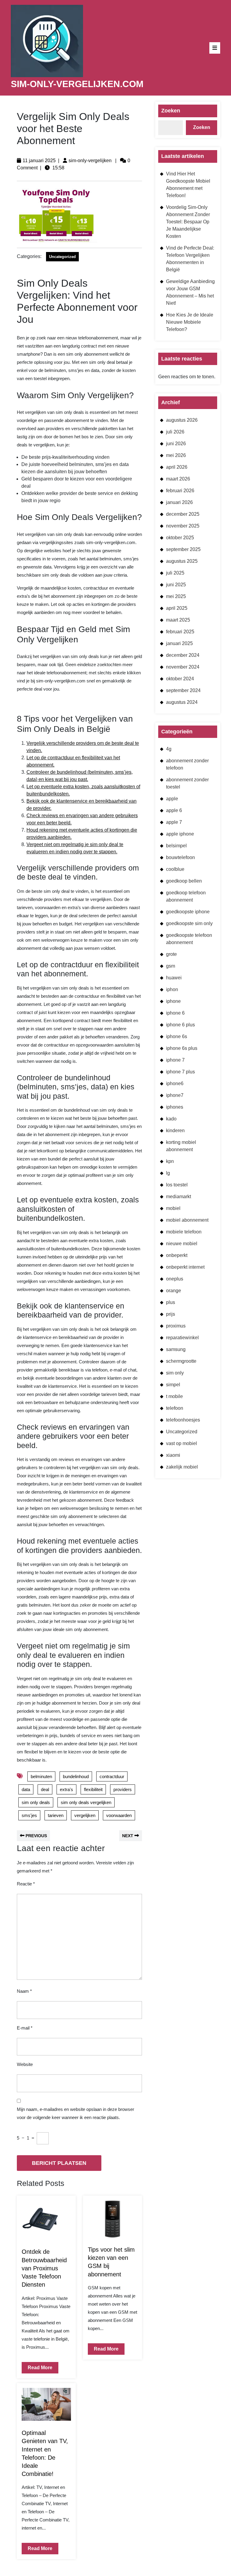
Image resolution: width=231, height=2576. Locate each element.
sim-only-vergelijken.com (77, 84)
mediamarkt (179, 1197)
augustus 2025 (182, 561)
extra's (66, 1789)
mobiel (173, 1208)
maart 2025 (178, 620)
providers (123, 1789)
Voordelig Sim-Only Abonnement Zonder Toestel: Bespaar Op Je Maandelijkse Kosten (188, 222)
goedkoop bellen (184, 881)
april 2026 (177, 467)
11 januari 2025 (39, 161)
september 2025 (183, 549)
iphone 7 (175, 1060)
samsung (176, 1349)
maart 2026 (178, 479)
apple (172, 799)
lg (168, 1173)
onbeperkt (177, 1255)
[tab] (215, 48)
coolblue (175, 869)
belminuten (41, 1776)
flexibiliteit (93, 1789)
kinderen (175, 1131)
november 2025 (183, 526)
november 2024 (183, 667)
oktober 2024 (180, 679)
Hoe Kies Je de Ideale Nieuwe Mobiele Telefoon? (190, 322)
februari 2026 (180, 491)
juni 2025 (176, 585)
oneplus (175, 1279)
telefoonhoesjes (183, 1420)
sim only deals (36, 1802)
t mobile (174, 1396)
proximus (176, 1326)
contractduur (112, 1776)
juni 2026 (176, 444)
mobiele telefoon (184, 1232)
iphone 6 (175, 1013)
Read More (37, 2366)
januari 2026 (179, 502)
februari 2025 (180, 632)
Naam (24, 1991)
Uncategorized (62, 257)
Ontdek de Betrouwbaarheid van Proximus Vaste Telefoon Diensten (44, 2268)
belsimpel (176, 846)
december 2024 (183, 655)
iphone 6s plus (182, 1048)
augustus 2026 (182, 420)
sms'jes (29, 1815)
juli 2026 (175, 432)
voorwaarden (119, 1815)
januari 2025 (179, 643)
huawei (174, 978)
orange (174, 1291)
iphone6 (175, 1083)
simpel (173, 1385)
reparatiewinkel (182, 1338)
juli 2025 (175, 573)
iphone (173, 1001)
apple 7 (174, 822)
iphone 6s (177, 1036)
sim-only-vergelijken (90, 161)
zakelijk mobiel (182, 1467)
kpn (170, 1161)
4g (169, 749)
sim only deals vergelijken (86, 1802)
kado (171, 1119)
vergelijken (85, 1815)
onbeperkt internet (185, 1267)
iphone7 (175, 1095)
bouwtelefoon (180, 857)
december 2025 (183, 514)
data (26, 1789)
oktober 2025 (180, 538)
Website (25, 2064)
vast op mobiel (182, 1443)
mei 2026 (176, 455)
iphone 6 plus (180, 1025)
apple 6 (174, 810)
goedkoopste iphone (188, 912)
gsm (171, 966)
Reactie (26, 1884)
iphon (172, 989)
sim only (175, 1373)
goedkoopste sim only (189, 923)
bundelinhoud (76, 1776)
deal (45, 1789)
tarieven (56, 1815)
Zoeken (171, 111)
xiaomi (173, 1455)
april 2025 (177, 608)
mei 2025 (176, 596)
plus (171, 1302)
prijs (171, 1314)
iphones (175, 1107)
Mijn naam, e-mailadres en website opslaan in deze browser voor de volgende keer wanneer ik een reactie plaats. (75, 2113)
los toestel (177, 1185)
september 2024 (183, 690)
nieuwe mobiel (182, 1244)
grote (171, 954)
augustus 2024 (182, 702)
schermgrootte (181, 1361)
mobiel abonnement (187, 1220)
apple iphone (180, 834)
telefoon (175, 1408)
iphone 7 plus (180, 1072)
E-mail (25, 2028)
